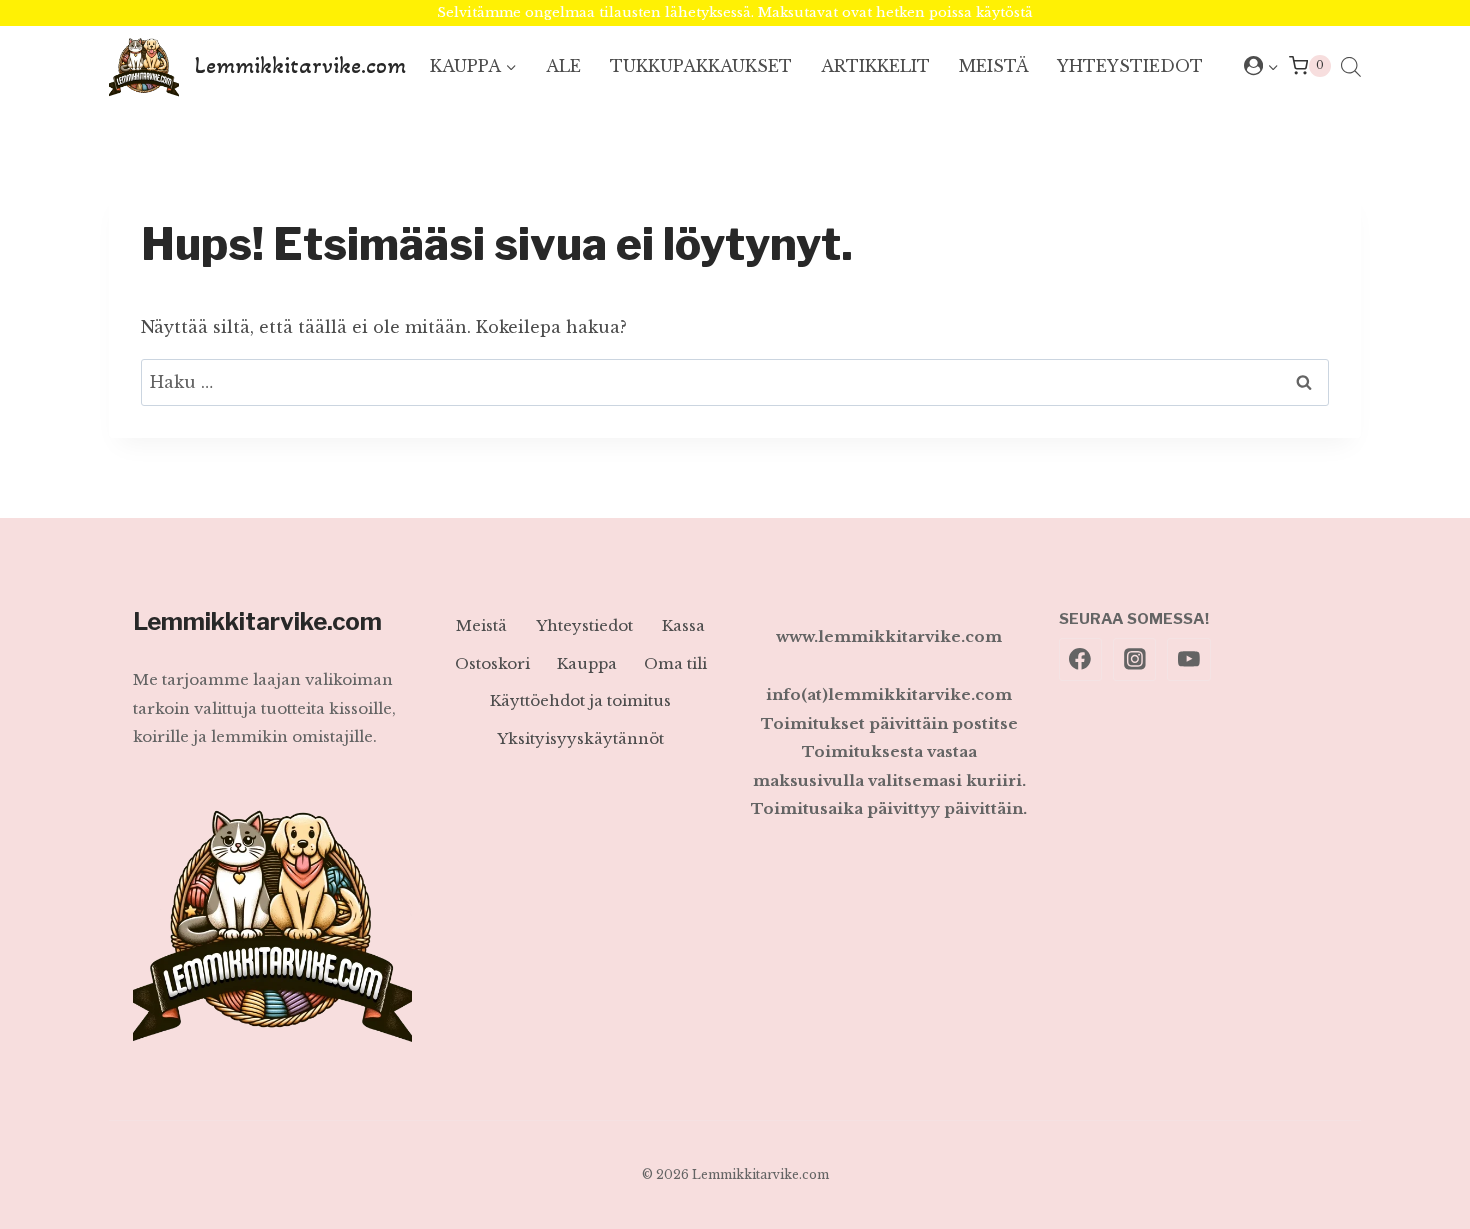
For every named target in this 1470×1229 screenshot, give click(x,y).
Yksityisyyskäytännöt (580, 738)
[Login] (1261, 66)
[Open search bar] (1351, 66)
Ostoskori (492, 663)
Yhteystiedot (1130, 66)
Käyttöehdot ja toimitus (580, 700)
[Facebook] (1081, 660)
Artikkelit (875, 66)
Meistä (994, 66)
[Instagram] (1135, 660)
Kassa (683, 625)
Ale (563, 66)
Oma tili (675, 663)
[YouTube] (1189, 660)
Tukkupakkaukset (701, 66)
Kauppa (587, 663)
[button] (1272, 66)
